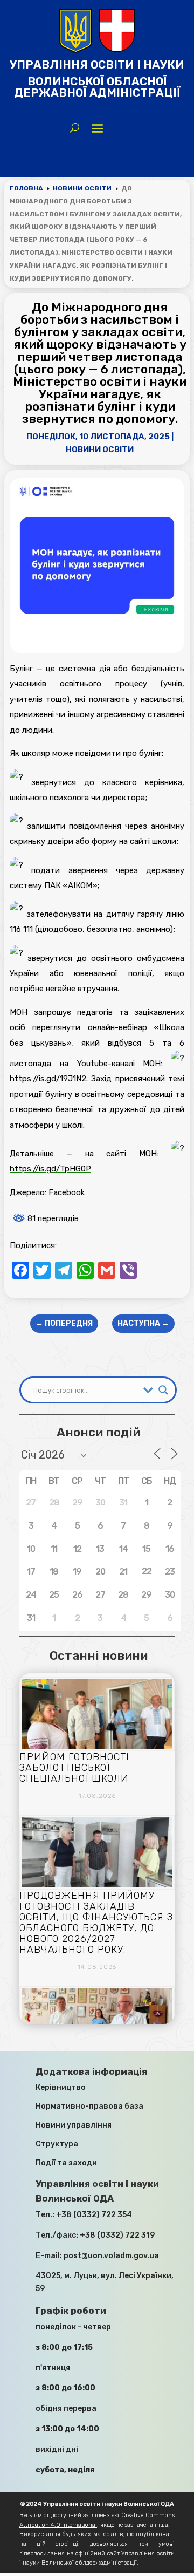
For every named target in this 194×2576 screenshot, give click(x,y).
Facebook (67, 1192)
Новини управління (74, 2125)
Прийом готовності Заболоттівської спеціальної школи (74, 1768)
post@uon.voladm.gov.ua (111, 2256)
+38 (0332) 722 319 (117, 2235)
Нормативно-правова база (89, 2106)
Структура (57, 2144)
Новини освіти (100, 449)
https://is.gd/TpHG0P (50, 1169)
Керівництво (61, 2087)
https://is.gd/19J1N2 (48, 1079)
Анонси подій (98, 1432)
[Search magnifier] (163, 1390)
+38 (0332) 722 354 (94, 2215)
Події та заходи (66, 2163)
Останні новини (99, 1655)
